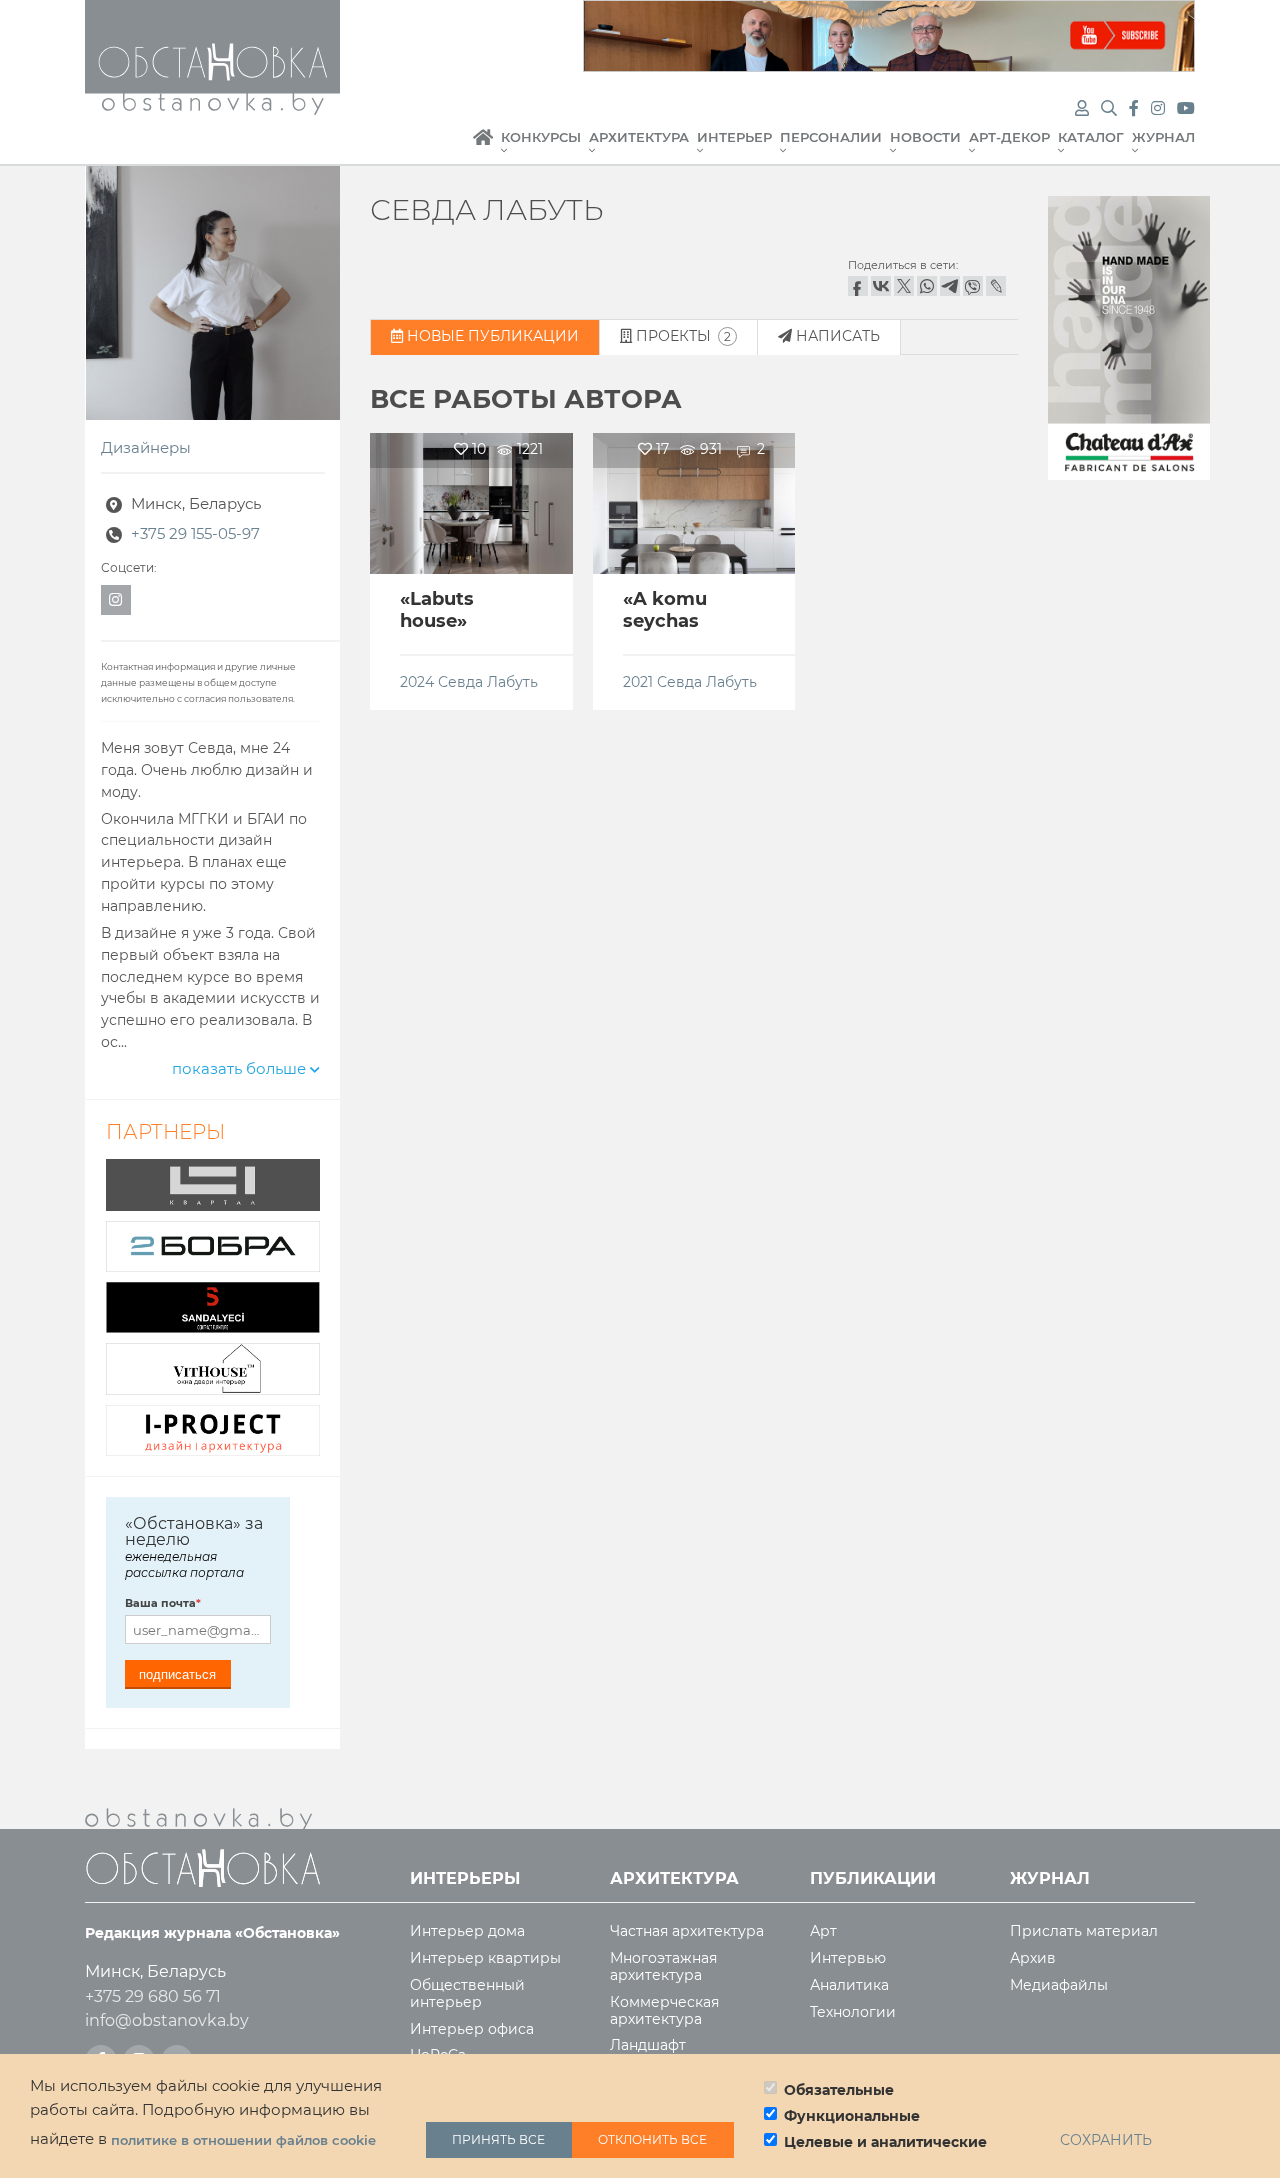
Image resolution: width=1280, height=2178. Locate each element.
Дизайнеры (146, 447)
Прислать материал (1084, 1931)
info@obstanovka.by (167, 2020)
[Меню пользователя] (1082, 108)
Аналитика (849, 1985)
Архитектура (639, 137)
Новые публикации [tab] (491, 336)
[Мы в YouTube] (1186, 108)
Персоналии (831, 137)
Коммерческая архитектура (664, 2011)
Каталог (1091, 137)
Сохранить (1106, 2140)
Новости (925, 137)
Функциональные (852, 2116)
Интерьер (734, 137)
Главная (483, 148)
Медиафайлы (1059, 1985)
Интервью (848, 1958)
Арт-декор (1009, 137)
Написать (836, 336)
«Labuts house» (437, 610)
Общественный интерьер (467, 1994)
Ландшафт (648, 2045)
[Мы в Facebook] (1136, 108)
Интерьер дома (467, 1931)
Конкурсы (541, 137)
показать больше (241, 1069)
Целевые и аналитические (885, 2142)
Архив (1033, 1958)
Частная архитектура (687, 1931)
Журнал (1163, 137)
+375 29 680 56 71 (153, 1996)
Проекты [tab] (681, 336)
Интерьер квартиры (485, 1958)
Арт (823, 1931)
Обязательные (839, 2090)
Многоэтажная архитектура (663, 1967)
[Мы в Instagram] (1160, 108)
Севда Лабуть (488, 682)
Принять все (498, 2139)
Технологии (853, 2012)
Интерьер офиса (472, 2029)
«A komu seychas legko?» (665, 620)
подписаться (177, 1674)
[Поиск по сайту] (1111, 108)
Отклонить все (652, 2139)
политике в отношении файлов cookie (243, 2140)
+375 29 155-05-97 (195, 534)
